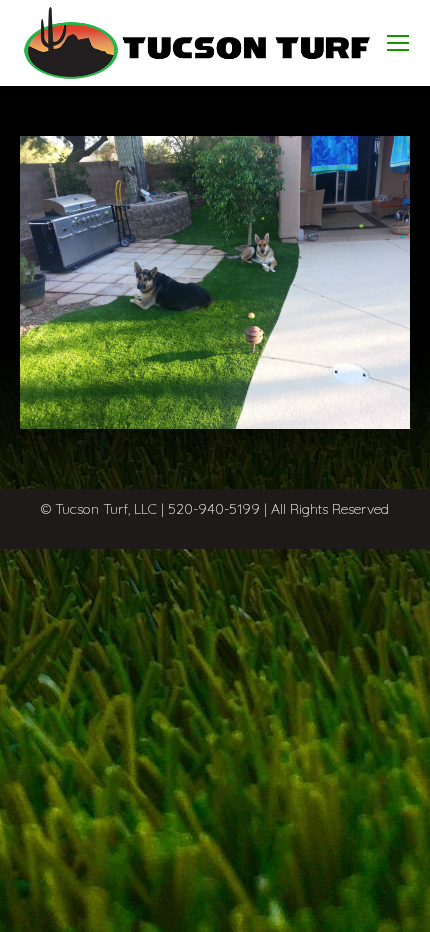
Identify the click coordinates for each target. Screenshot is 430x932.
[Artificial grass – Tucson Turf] (215, 282)
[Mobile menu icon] (398, 43)
